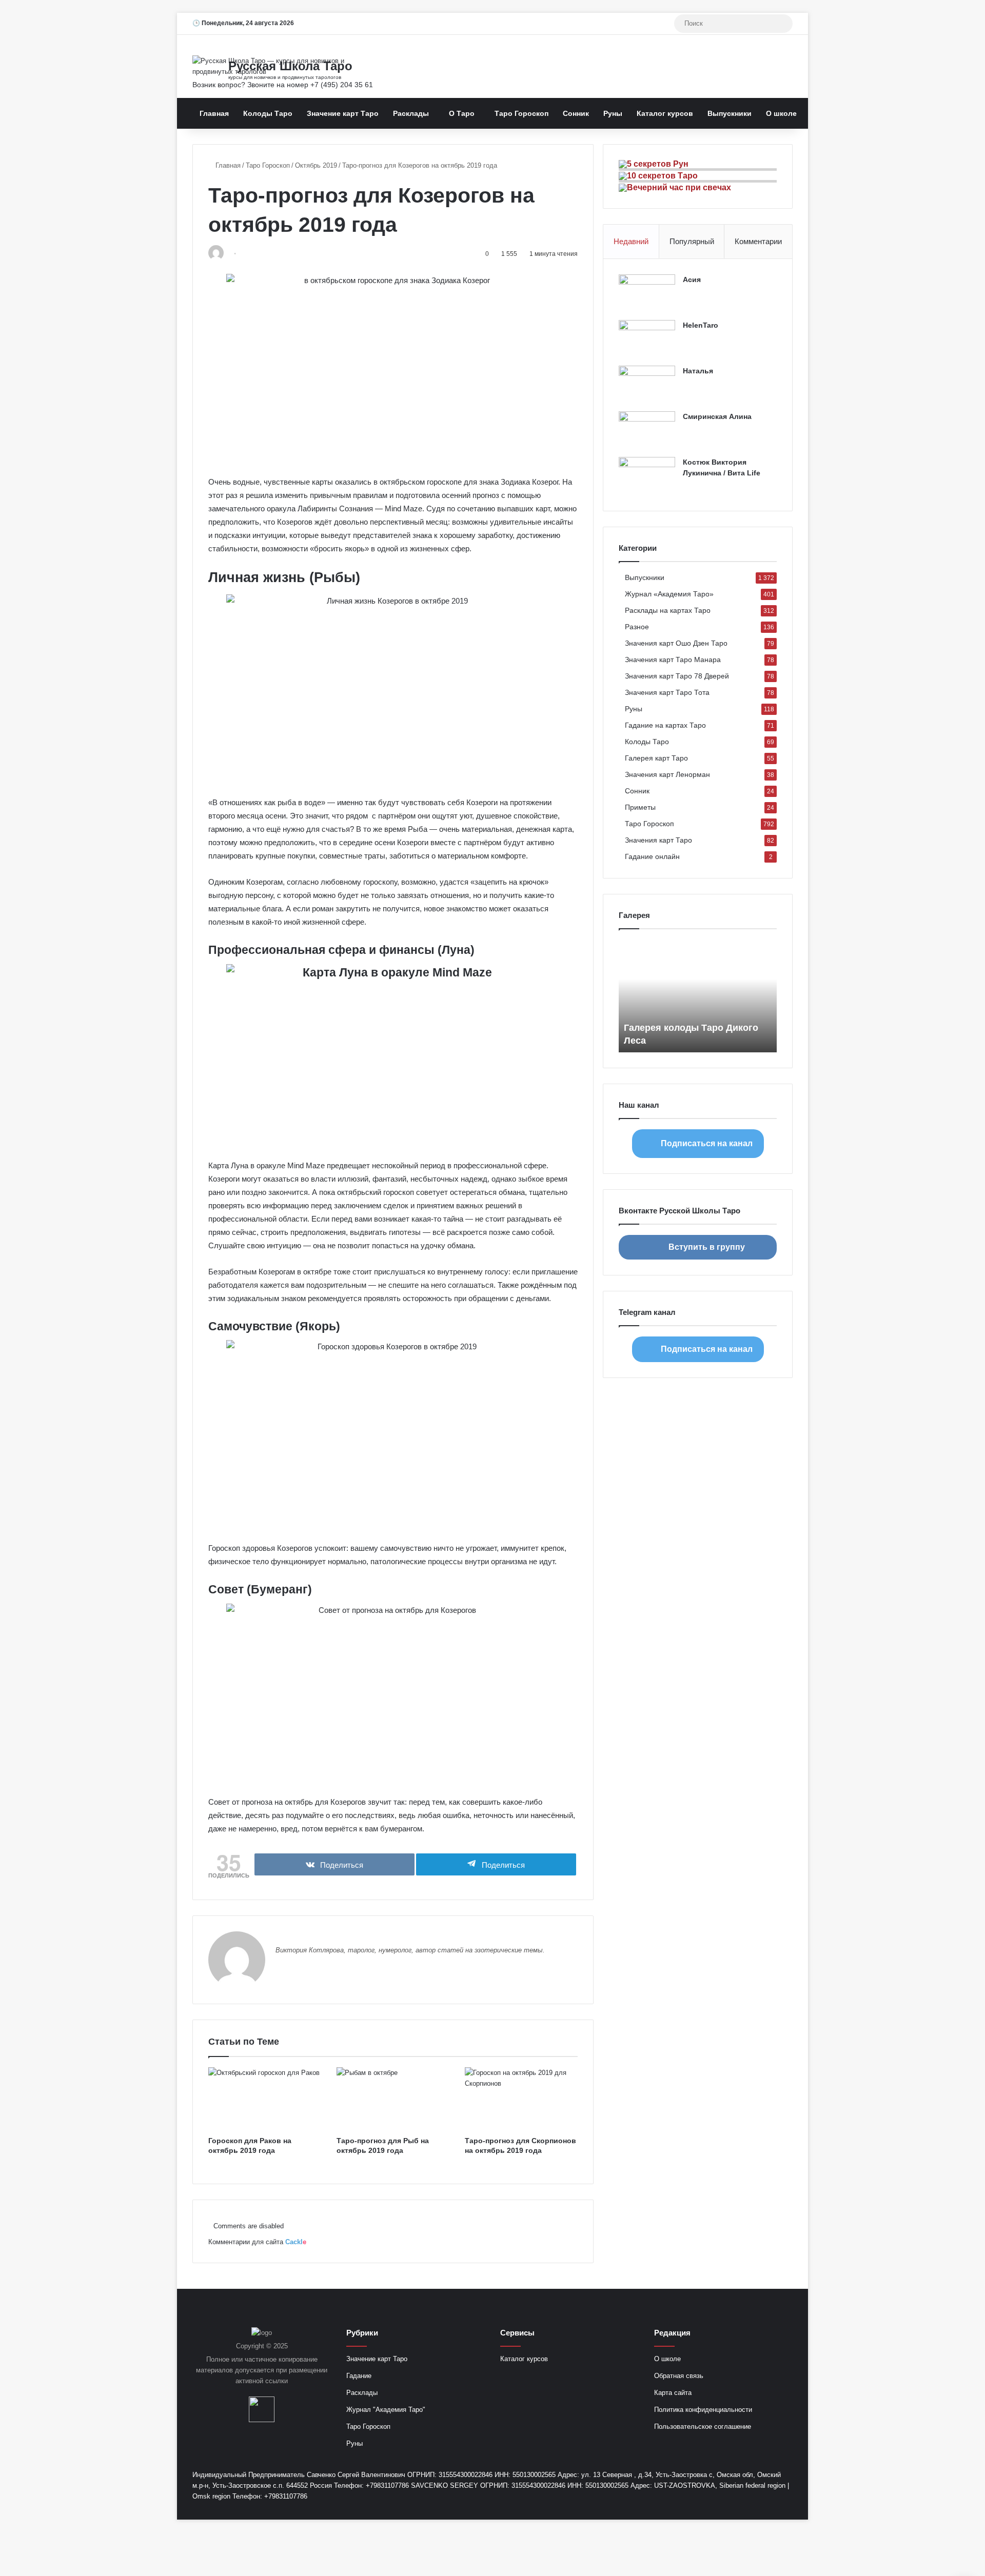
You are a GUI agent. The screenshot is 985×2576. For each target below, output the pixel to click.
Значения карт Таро (658, 840)
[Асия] (647, 294)
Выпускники (730, 113)
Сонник (576, 113)
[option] (698, 996)
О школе (781, 113)
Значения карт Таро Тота (667, 693)
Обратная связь (679, 2376)
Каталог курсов (665, 113)
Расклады (411, 113)
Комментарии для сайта (257, 2242)
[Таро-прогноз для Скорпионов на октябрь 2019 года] (521, 2099)
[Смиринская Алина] (647, 431)
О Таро (462, 113)
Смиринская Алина (717, 416)
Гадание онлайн (652, 857)
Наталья (698, 371)
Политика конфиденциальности (703, 2410)
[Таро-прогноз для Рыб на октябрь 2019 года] (393, 2099)
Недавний (631, 241)
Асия (692, 279)
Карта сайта (673, 2393)
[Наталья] (647, 385)
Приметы (640, 807)
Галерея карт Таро (656, 758)
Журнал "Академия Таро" (386, 2410)
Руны (613, 113)
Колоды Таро (268, 113)
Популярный (692, 241)
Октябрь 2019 (316, 165)
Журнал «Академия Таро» (669, 594)
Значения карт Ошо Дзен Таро (676, 643)
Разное (637, 627)
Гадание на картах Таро (665, 725)
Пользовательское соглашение (703, 2427)
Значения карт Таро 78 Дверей (677, 676)
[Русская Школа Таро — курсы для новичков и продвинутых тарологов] (287, 66)
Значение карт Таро (343, 113)
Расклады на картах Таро (668, 611)
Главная (214, 113)
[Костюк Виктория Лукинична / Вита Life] (647, 476)
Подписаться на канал (707, 1143)
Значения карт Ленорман (667, 775)
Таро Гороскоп (521, 113)
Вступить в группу (707, 1247)
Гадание (359, 2376)
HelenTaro (701, 325)
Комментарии (758, 241)
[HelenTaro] (647, 339)
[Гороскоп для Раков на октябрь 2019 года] (265, 2099)
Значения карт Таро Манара (673, 660)
